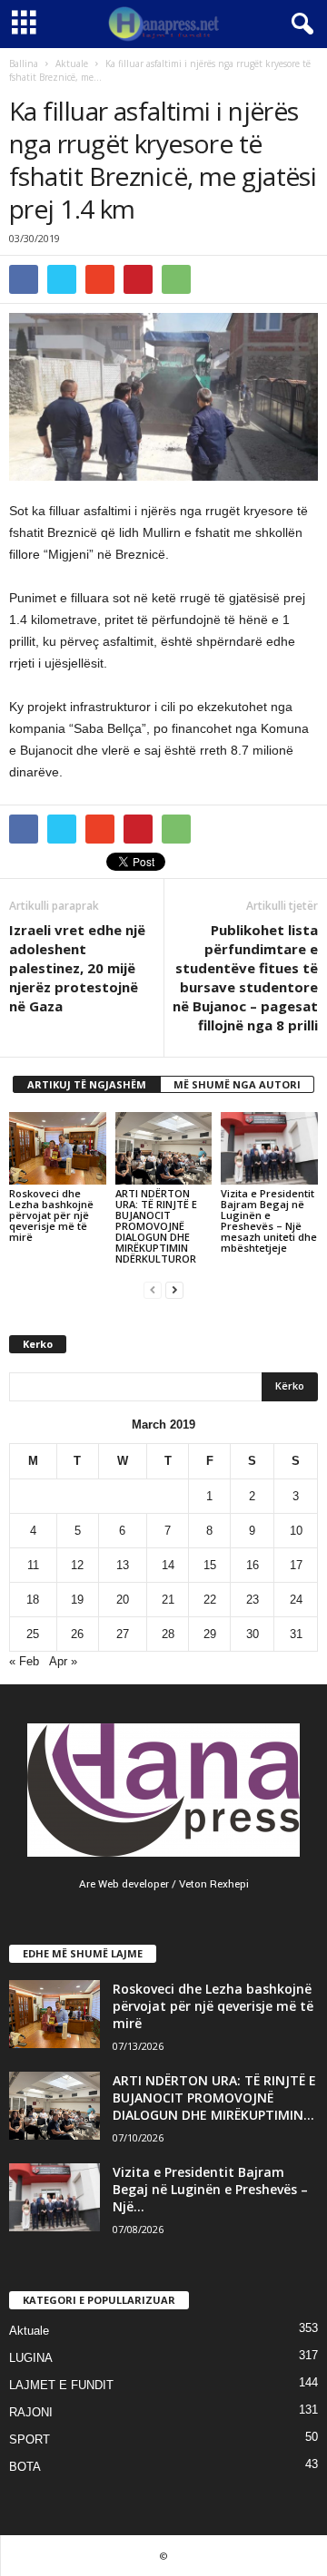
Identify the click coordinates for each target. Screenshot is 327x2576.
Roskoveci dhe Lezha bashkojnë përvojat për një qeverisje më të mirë (51, 1215)
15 (210, 1565)
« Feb (24, 1661)
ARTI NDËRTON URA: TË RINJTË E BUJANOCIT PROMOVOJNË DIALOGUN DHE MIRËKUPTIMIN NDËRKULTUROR (156, 1226)
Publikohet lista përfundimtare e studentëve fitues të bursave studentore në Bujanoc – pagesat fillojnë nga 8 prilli (245, 977)
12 (77, 1565)
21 (168, 1600)
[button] (299, 24)
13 (123, 1565)
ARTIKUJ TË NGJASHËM (87, 1084)
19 (77, 1600)
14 (168, 1565)
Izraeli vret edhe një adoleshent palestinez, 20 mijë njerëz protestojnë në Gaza (77, 968)
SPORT (30, 2439)
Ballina (24, 63)
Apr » (63, 1661)
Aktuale (72, 63)
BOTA (25, 2467)
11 (33, 1565)
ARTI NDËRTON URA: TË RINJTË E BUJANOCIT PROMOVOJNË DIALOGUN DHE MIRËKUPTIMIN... (214, 2098)
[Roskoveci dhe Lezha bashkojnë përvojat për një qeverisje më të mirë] (58, 1148)
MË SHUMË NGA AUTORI (237, 1084)
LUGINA (31, 2358)
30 (253, 1634)
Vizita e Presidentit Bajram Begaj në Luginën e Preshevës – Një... (210, 2189)
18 (33, 1600)
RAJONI (31, 2412)
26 (77, 1634)
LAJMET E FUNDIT (61, 2385)
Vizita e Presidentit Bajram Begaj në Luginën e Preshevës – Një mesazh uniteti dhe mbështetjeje (269, 1220)
